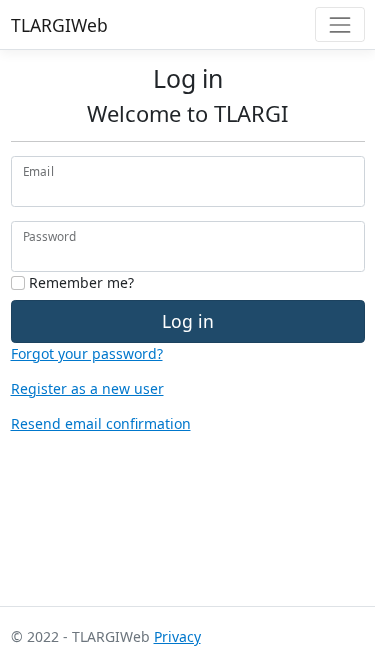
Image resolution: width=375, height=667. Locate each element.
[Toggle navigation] (339, 24)
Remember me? (79, 282)
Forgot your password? (87, 353)
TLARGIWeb (59, 25)
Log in (188, 321)
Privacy (177, 636)
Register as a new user (87, 388)
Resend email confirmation (101, 423)
